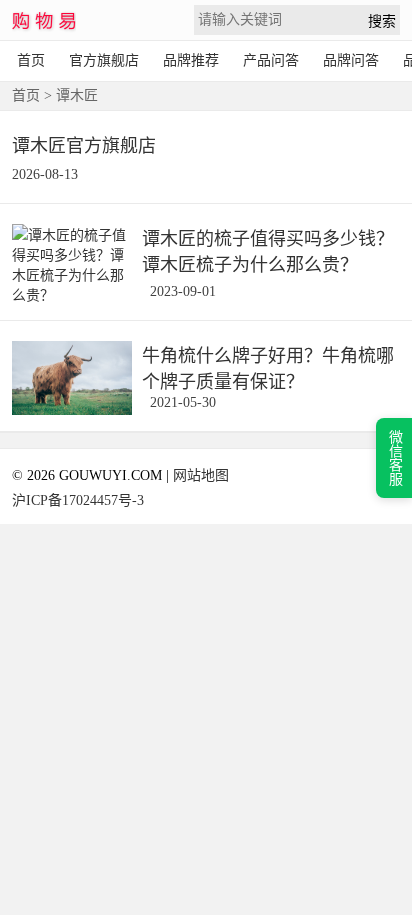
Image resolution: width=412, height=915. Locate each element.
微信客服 (394, 458)
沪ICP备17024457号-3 (78, 500)
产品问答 (271, 60)
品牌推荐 (191, 60)
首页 (31, 60)
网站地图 (201, 475)
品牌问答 (351, 60)
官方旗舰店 (104, 60)
